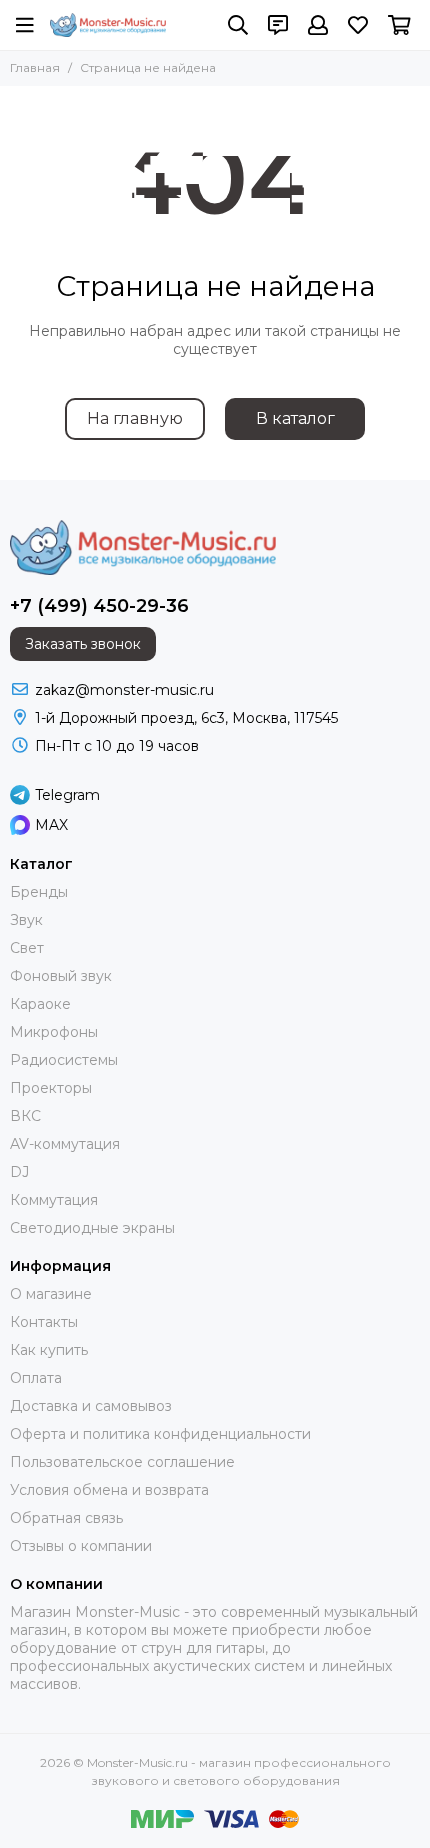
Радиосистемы (64, 1060)
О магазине (51, 1294)
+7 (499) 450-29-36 (99, 606)
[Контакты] (278, 25)
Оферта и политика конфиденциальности (160, 1434)
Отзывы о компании (81, 1546)
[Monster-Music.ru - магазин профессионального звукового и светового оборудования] (108, 25)
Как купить (49, 1350)
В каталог (295, 418)
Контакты (44, 1322)
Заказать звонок (83, 644)
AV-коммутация (65, 1144)
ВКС (25, 1116)
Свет (27, 948)
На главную (135, 418)
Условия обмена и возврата (109, 1490)
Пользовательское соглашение (122, 1462)
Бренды (39, 892)
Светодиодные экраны (92, 1228)
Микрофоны (54, 1032)
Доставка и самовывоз (91, 1406)
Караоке (40, 1004)
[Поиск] (238, 25)
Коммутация (54, 1200)
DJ (19, 1172)
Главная (35, 67)
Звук (26, 920)
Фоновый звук (61, 976)
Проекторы (51, 1088)
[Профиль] (318, 25)
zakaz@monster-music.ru (124, 690)
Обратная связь (66, 1518)
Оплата (36, 1378)
